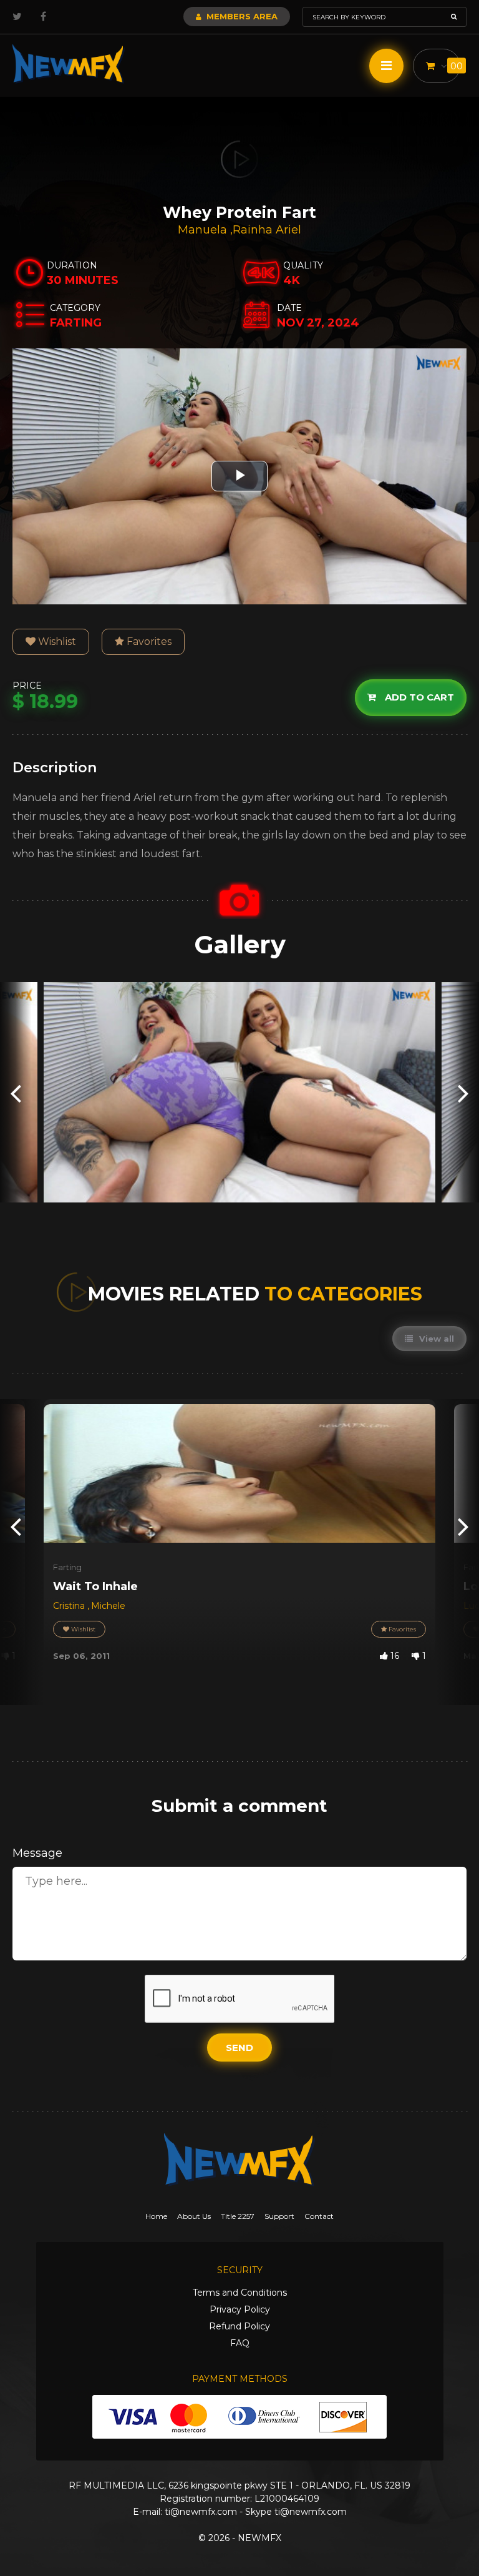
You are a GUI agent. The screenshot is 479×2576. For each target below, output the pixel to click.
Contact (319, 2216)
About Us (194, 2216)
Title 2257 (238, 2216)
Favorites (148, 642)
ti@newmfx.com (201, 2512)
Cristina (70, 1606)
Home (156, 2216)
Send (239, 2048)
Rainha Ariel (267, 230)
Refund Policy (239, 2326)
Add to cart (418, 697)
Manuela (204, 230)
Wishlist (56, 642)
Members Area (241, 16)
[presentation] (16, 1092)
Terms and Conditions (240, 2293)
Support (279, 2216)
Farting (67, 1567)
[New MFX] (69, 64)
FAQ (240, 2343)
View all (435, 1339)
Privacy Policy (240, 2309)
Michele (108, 1606)
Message (37, 1853)
